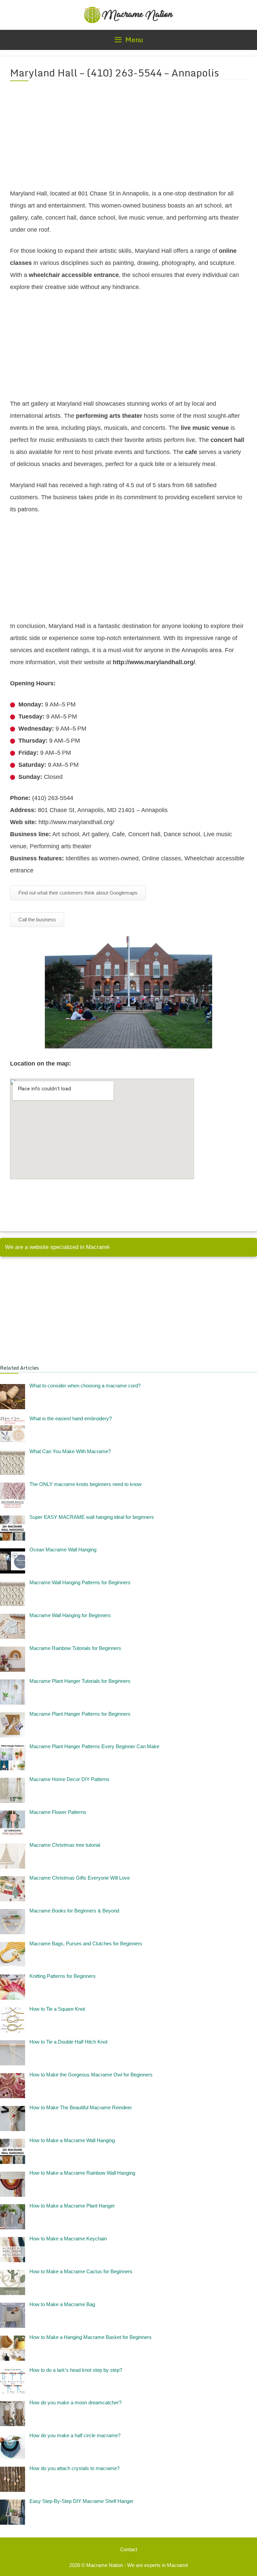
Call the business (37, 920)
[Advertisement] (128, 139)
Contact (129, 2549)
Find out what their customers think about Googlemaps (78, 893)
